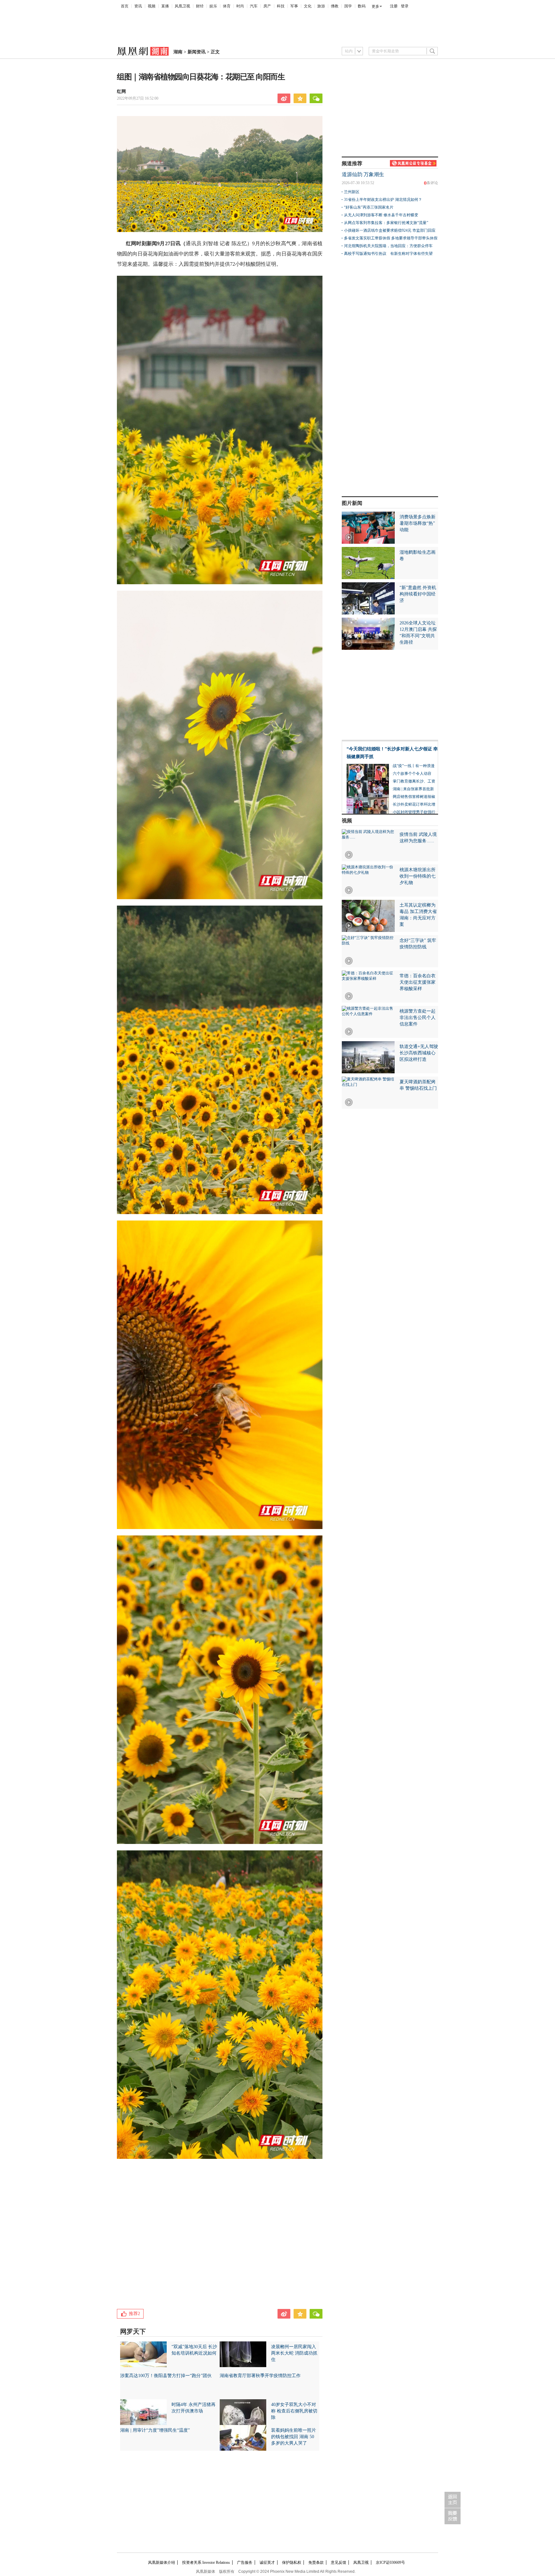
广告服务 (245, 2563)
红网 (121, 91)
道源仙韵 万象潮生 (363, 174)
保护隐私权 (292, 2563)
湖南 (178, 52)
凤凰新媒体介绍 (162, 2563)
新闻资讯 (197, 52)
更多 (375, 6)
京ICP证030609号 (390, 2563)
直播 (165, 6)
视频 (152, 6)
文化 (308, 6)
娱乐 (213, 6)
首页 (125, 6)
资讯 (138, 6)
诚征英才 (267, 2563)
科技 (281, 6)
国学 (348, 6)
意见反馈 (339, 2563)
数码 (362, 6)
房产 (267, 6)
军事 (294, 6)
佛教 (335, 6)
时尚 (240, 6)
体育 (227, 6)
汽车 (254, 6)
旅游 (321, 6)
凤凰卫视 (182, 6)
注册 (394, 6)
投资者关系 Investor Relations (206, 2563)
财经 (200, 6)
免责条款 (316, 2563)
